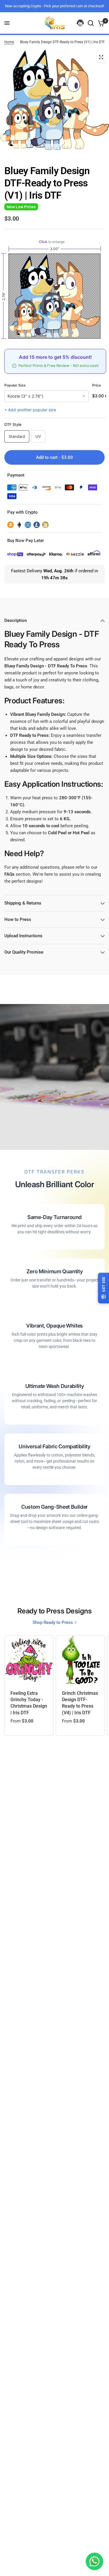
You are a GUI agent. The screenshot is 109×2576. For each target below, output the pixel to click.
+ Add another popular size (30, 410)
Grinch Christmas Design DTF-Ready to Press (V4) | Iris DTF (80, 1703)
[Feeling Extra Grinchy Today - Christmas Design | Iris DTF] (29, 1660)
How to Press (18, 919)
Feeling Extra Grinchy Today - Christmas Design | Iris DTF (29, 1703)
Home (9, 42)
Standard (17, 436)
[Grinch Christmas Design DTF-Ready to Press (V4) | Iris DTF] (80, 1660)
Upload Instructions (23, 936)
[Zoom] (101, 57)
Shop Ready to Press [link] (53, 1623)
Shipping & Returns (23, 903)
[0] (100, 23)
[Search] (91, 23)
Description (16, 620)
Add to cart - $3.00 (54, 457)
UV (38, 436)
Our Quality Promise (24, 952)
